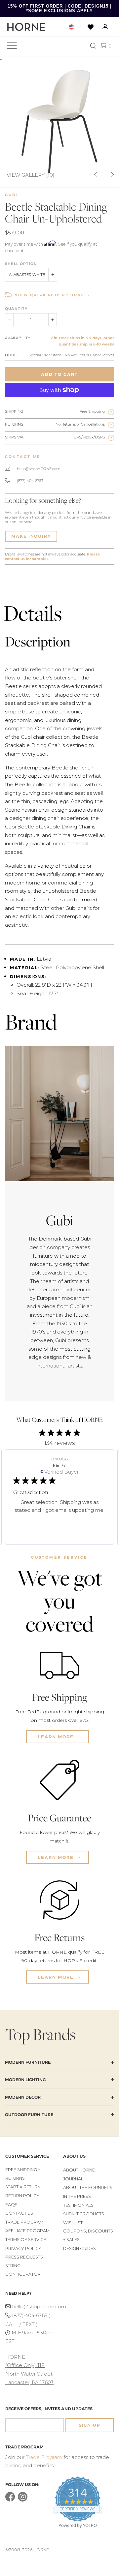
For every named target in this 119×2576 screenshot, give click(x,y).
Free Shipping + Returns (23, 2174)
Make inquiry (31, 536)
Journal (73, 2179)
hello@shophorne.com (34, 2307)
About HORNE (79, 2170)
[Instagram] (23, 2500)
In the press (77, 2196)
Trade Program (24, 2222)
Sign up (90, 2425)
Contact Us (19, 2213)
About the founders (88, 2187)
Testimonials (78, 2205)
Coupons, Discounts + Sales (88, 2235)
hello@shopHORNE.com (39, 469)
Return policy (22, 2196)
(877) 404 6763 (30, 481)
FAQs (11, 2205)
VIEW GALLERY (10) (31, 175)
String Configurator (23, 2270)
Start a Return (23, 2187)
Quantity (16, 309)
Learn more (57, 1737)
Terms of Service (26, 2240)
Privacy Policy (23, 2248)
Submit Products (84, 2214)
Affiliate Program (27, 2231)
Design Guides (79, 2248)
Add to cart (59, 374)
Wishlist (73, 2223)
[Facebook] (10, 2500)
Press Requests (24, 2257)
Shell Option (21, 264)
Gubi (12, 195)
